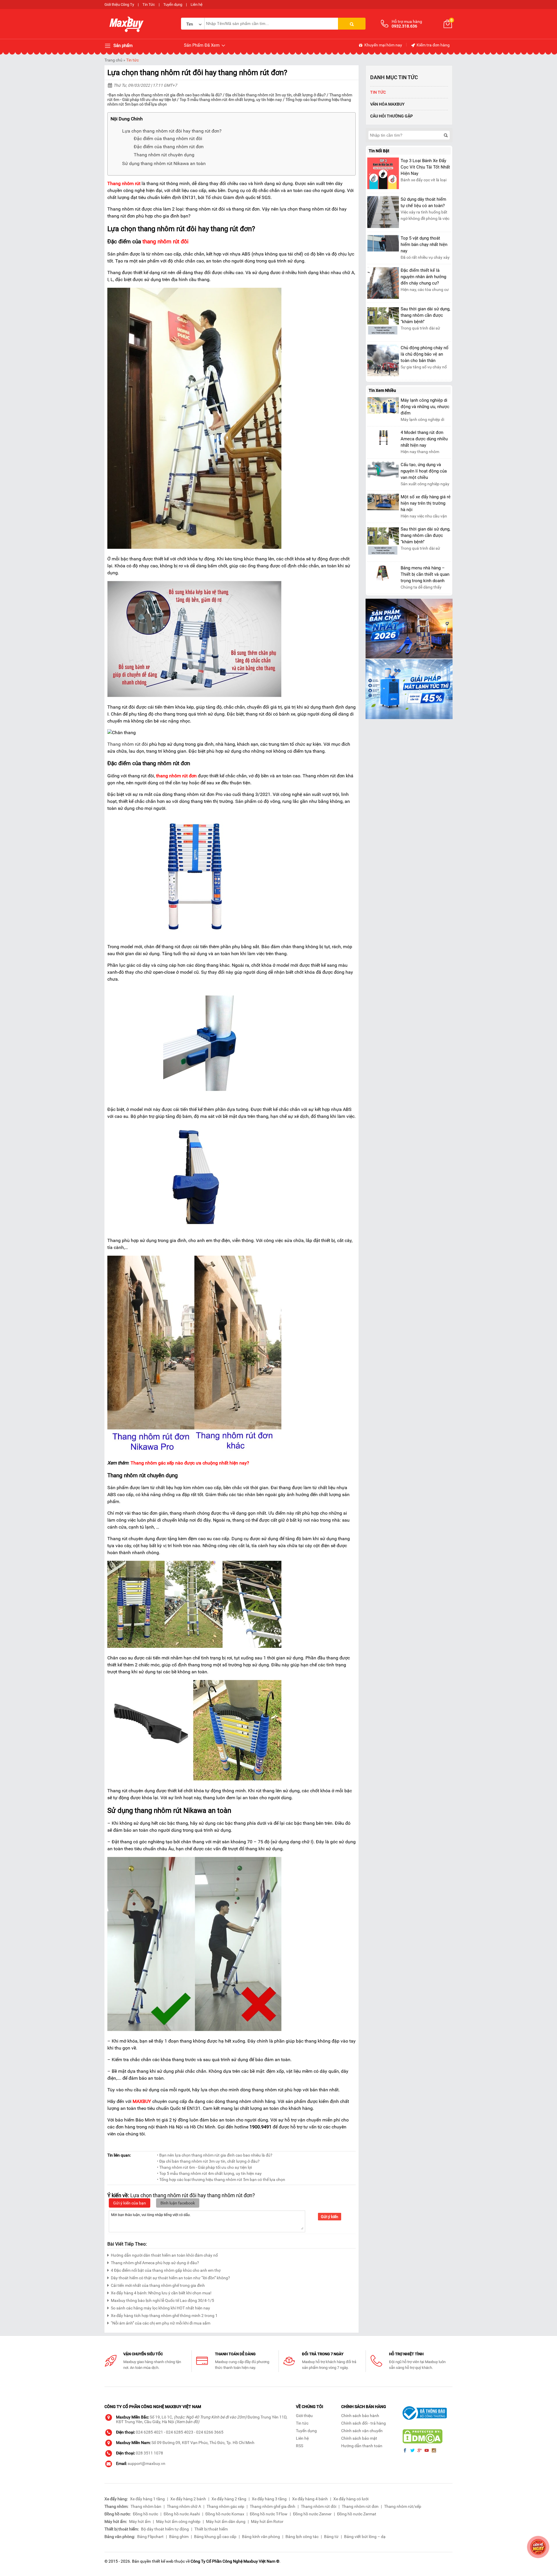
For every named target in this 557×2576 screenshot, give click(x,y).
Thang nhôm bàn (146, 2506)
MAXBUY (142, 2101)
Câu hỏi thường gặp (391, 116)
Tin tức (132, 60)
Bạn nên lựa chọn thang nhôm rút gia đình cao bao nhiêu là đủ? (165, 95)
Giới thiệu (304, 2416)
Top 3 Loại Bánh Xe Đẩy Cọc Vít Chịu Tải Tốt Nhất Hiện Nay (425, 167)
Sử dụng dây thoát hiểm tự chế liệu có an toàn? (423, 202)
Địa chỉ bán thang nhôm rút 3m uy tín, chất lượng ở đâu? (276, 95)
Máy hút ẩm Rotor (267, 2521)
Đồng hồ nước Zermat (357, 2514)
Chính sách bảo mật (359, 2438)
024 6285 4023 (180, 2432)
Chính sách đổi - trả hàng (364, 2423)
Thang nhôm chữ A (184, 2506)
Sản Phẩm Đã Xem (202, 45)
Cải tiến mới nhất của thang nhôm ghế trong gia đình (158, 2285)
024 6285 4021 (149, 2432)
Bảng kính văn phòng (261, 2537)
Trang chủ (113, 60)
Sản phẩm (122, 46)
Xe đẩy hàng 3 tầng (269, 2499)
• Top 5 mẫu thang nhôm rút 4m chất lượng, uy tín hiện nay (209, 2173)
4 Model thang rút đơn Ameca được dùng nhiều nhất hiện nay (424, 439)
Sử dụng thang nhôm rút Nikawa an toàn (164, 163)
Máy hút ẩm (140, 2521)
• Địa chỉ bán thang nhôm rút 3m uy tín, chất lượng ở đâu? (208, 2161)
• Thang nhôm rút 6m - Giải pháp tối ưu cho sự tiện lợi (204, 2167)
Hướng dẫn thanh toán (362, 2446)
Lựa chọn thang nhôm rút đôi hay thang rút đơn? (172, 131)
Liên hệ (197, 4)
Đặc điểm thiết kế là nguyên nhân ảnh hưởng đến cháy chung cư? (423, 277)
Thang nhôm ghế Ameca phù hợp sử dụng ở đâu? (155, 2263)
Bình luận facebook (178, 2203)
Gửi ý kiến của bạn (130, 2203)
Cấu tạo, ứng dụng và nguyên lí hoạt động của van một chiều (424, 471)
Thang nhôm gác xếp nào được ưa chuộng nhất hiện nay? (190, 1463)
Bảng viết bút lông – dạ (365, 2537)
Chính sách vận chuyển (362, 2431)
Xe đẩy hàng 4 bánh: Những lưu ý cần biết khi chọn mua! (161, 2293)
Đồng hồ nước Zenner (312, 2514)
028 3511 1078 (149, 2453)
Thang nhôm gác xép (225, 2506)
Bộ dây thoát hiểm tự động (165, 2529)
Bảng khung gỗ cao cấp (215, 2537)
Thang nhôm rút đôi (319, 2506)
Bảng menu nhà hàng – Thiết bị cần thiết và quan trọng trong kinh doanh (425, 574)
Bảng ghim (179, 2537)
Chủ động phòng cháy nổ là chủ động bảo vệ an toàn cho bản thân (425, 354)
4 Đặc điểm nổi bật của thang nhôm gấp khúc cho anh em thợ (166, 2270)
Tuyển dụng (173, 4)
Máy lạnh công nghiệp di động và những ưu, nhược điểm (425, 407)
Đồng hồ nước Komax (225, 2514)
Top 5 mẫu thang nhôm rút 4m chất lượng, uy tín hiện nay (231, 99)
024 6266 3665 (210, 2432)
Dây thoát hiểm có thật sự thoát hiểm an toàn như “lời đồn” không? (170, 2278)
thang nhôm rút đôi (166, 242)
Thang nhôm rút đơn (360, 2506)
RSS (300, 2446)
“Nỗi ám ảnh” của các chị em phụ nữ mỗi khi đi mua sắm (161, 2323)
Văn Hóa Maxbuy (387, 104)
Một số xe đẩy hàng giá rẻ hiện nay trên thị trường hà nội (426, 503)
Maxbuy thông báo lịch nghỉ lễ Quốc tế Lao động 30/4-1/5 (162, 2300)
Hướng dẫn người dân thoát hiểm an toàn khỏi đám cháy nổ (164, 2255)
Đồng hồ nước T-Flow (269, 2514)
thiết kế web (163, 2561)
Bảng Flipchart (150, 2537)
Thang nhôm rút (124, 183)
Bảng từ (331, 2537)
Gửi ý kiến (330, 2217)
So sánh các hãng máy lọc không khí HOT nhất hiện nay (160, 2308)
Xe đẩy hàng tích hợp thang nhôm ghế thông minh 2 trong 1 (164, 2316)
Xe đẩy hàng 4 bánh (310, 2499)
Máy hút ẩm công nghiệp (178, 2521)
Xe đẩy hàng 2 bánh (188, 2499)
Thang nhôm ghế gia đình (273, 2506)
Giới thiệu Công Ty (119, 4)
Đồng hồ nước (145, 2514)
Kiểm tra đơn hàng (433, 45)
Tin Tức (149, 4)
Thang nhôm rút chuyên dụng (164, 155)
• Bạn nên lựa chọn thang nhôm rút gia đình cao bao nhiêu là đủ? (215, 2155)
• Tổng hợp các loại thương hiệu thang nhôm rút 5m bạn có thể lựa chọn (221, 2179)
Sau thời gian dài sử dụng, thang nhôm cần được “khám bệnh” (425, 315)
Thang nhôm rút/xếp (403, 2506)
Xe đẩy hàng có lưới (351, 2499)
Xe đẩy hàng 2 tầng (229, 2499)
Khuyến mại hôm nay (383, 45)
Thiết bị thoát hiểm (211, 2529)
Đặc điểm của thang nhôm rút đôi (168, 139)
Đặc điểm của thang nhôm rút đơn (169, 147)
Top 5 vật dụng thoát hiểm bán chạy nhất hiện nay (424, 245)
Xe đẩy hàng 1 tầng (147, 2499)
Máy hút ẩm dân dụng (226, 2521)
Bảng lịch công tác (302, 2537)
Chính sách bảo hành (360, 2416)
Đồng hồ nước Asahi (182, 2514)
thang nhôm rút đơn (176, 776)
